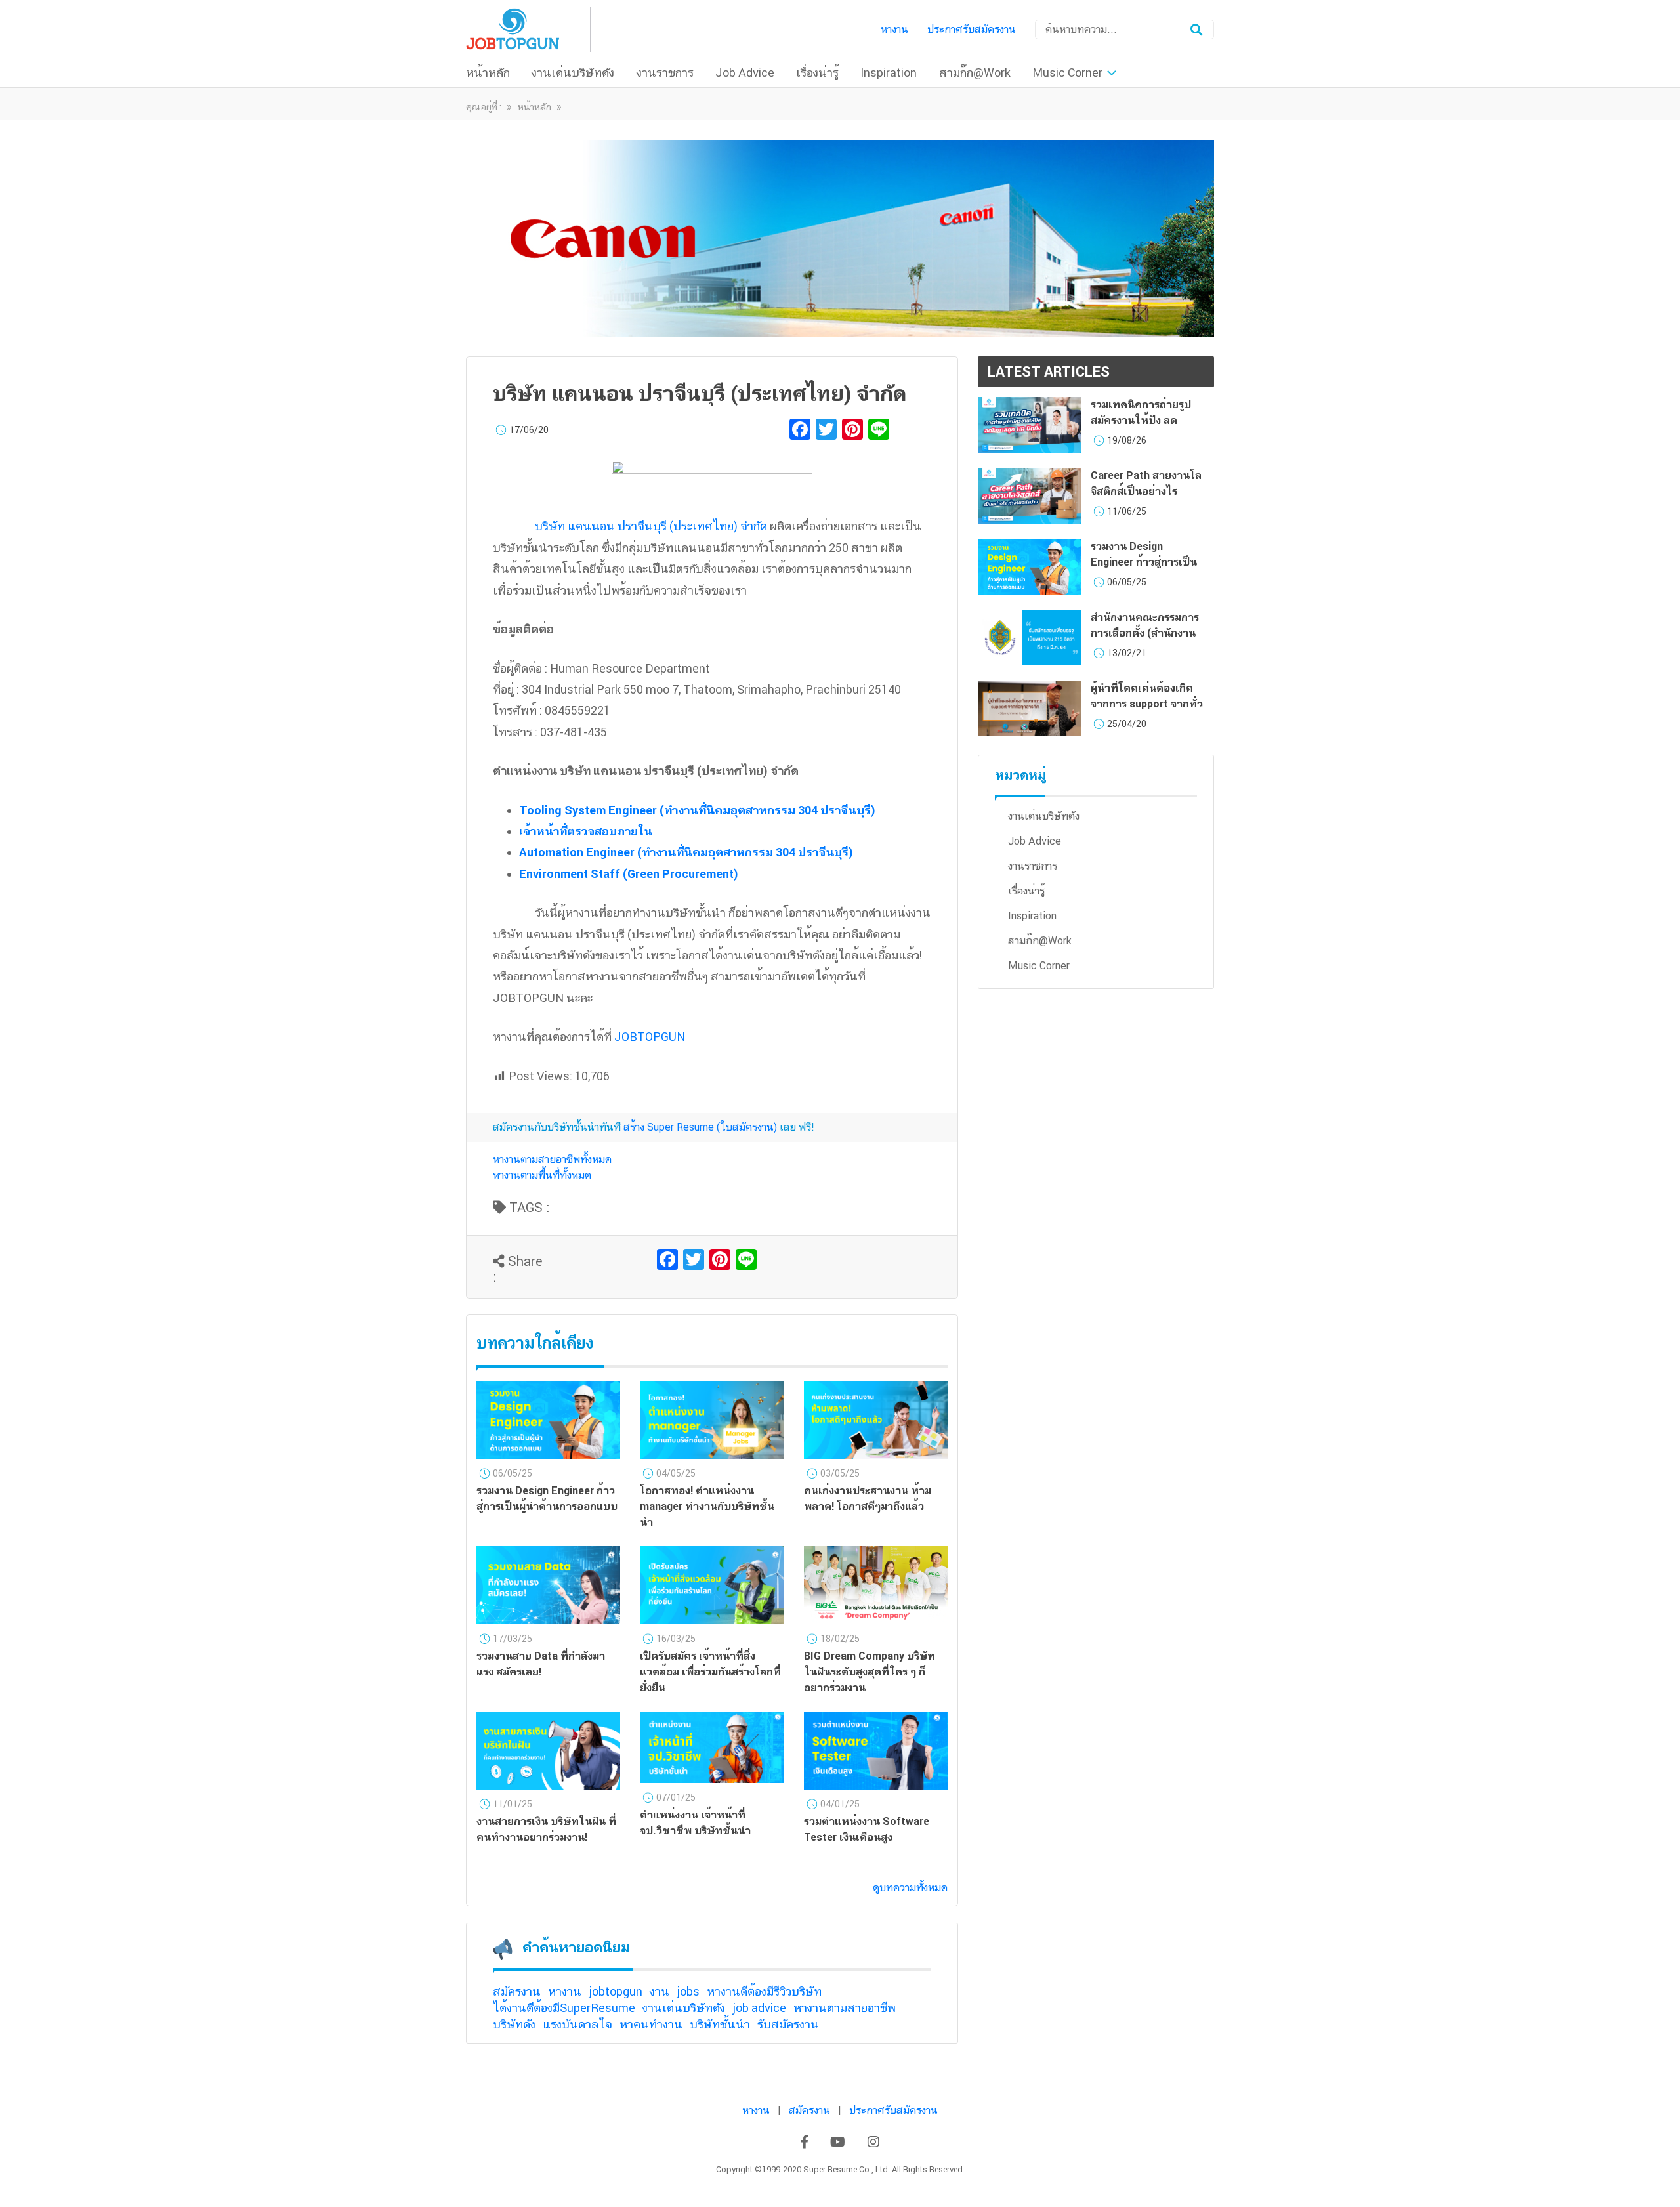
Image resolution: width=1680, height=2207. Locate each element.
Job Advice (745, 73)
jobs (688, 1991)
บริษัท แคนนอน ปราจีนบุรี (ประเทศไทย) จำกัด (651, 526)
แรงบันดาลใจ (577, 2024)
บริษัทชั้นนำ (720, 2024)
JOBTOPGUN (651, 1037)
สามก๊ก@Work (975, 73)
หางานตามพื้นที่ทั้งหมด (542, 1175)
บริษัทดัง (514, 2024)
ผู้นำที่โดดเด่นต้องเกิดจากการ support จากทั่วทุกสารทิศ (1147, 704)
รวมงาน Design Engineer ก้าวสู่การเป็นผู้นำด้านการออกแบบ (1144, 562)
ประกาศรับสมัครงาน (972, 29)
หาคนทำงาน (651, 2024)
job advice (759, 2008)
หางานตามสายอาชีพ (845, 2008)
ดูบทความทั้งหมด (910, 1888)
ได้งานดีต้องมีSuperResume (564, 2008)
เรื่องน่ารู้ (817, 73)
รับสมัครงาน (788, 2024)
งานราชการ (665, 73)
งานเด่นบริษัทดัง (573, 73)
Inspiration (889, 73)
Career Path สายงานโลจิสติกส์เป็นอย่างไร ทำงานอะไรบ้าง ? (1146, 491)
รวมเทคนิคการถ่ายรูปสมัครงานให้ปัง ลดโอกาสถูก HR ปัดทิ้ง (1141, 420)
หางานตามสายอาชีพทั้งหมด (552, 1159)
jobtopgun (616, 1991)
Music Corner (1067, 73)
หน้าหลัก (488, 73)
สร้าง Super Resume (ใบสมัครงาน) (700, 1127)
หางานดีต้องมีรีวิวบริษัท (764, 1991)
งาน (660, 1991)
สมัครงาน (517, 1991)
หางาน (894, 29)
